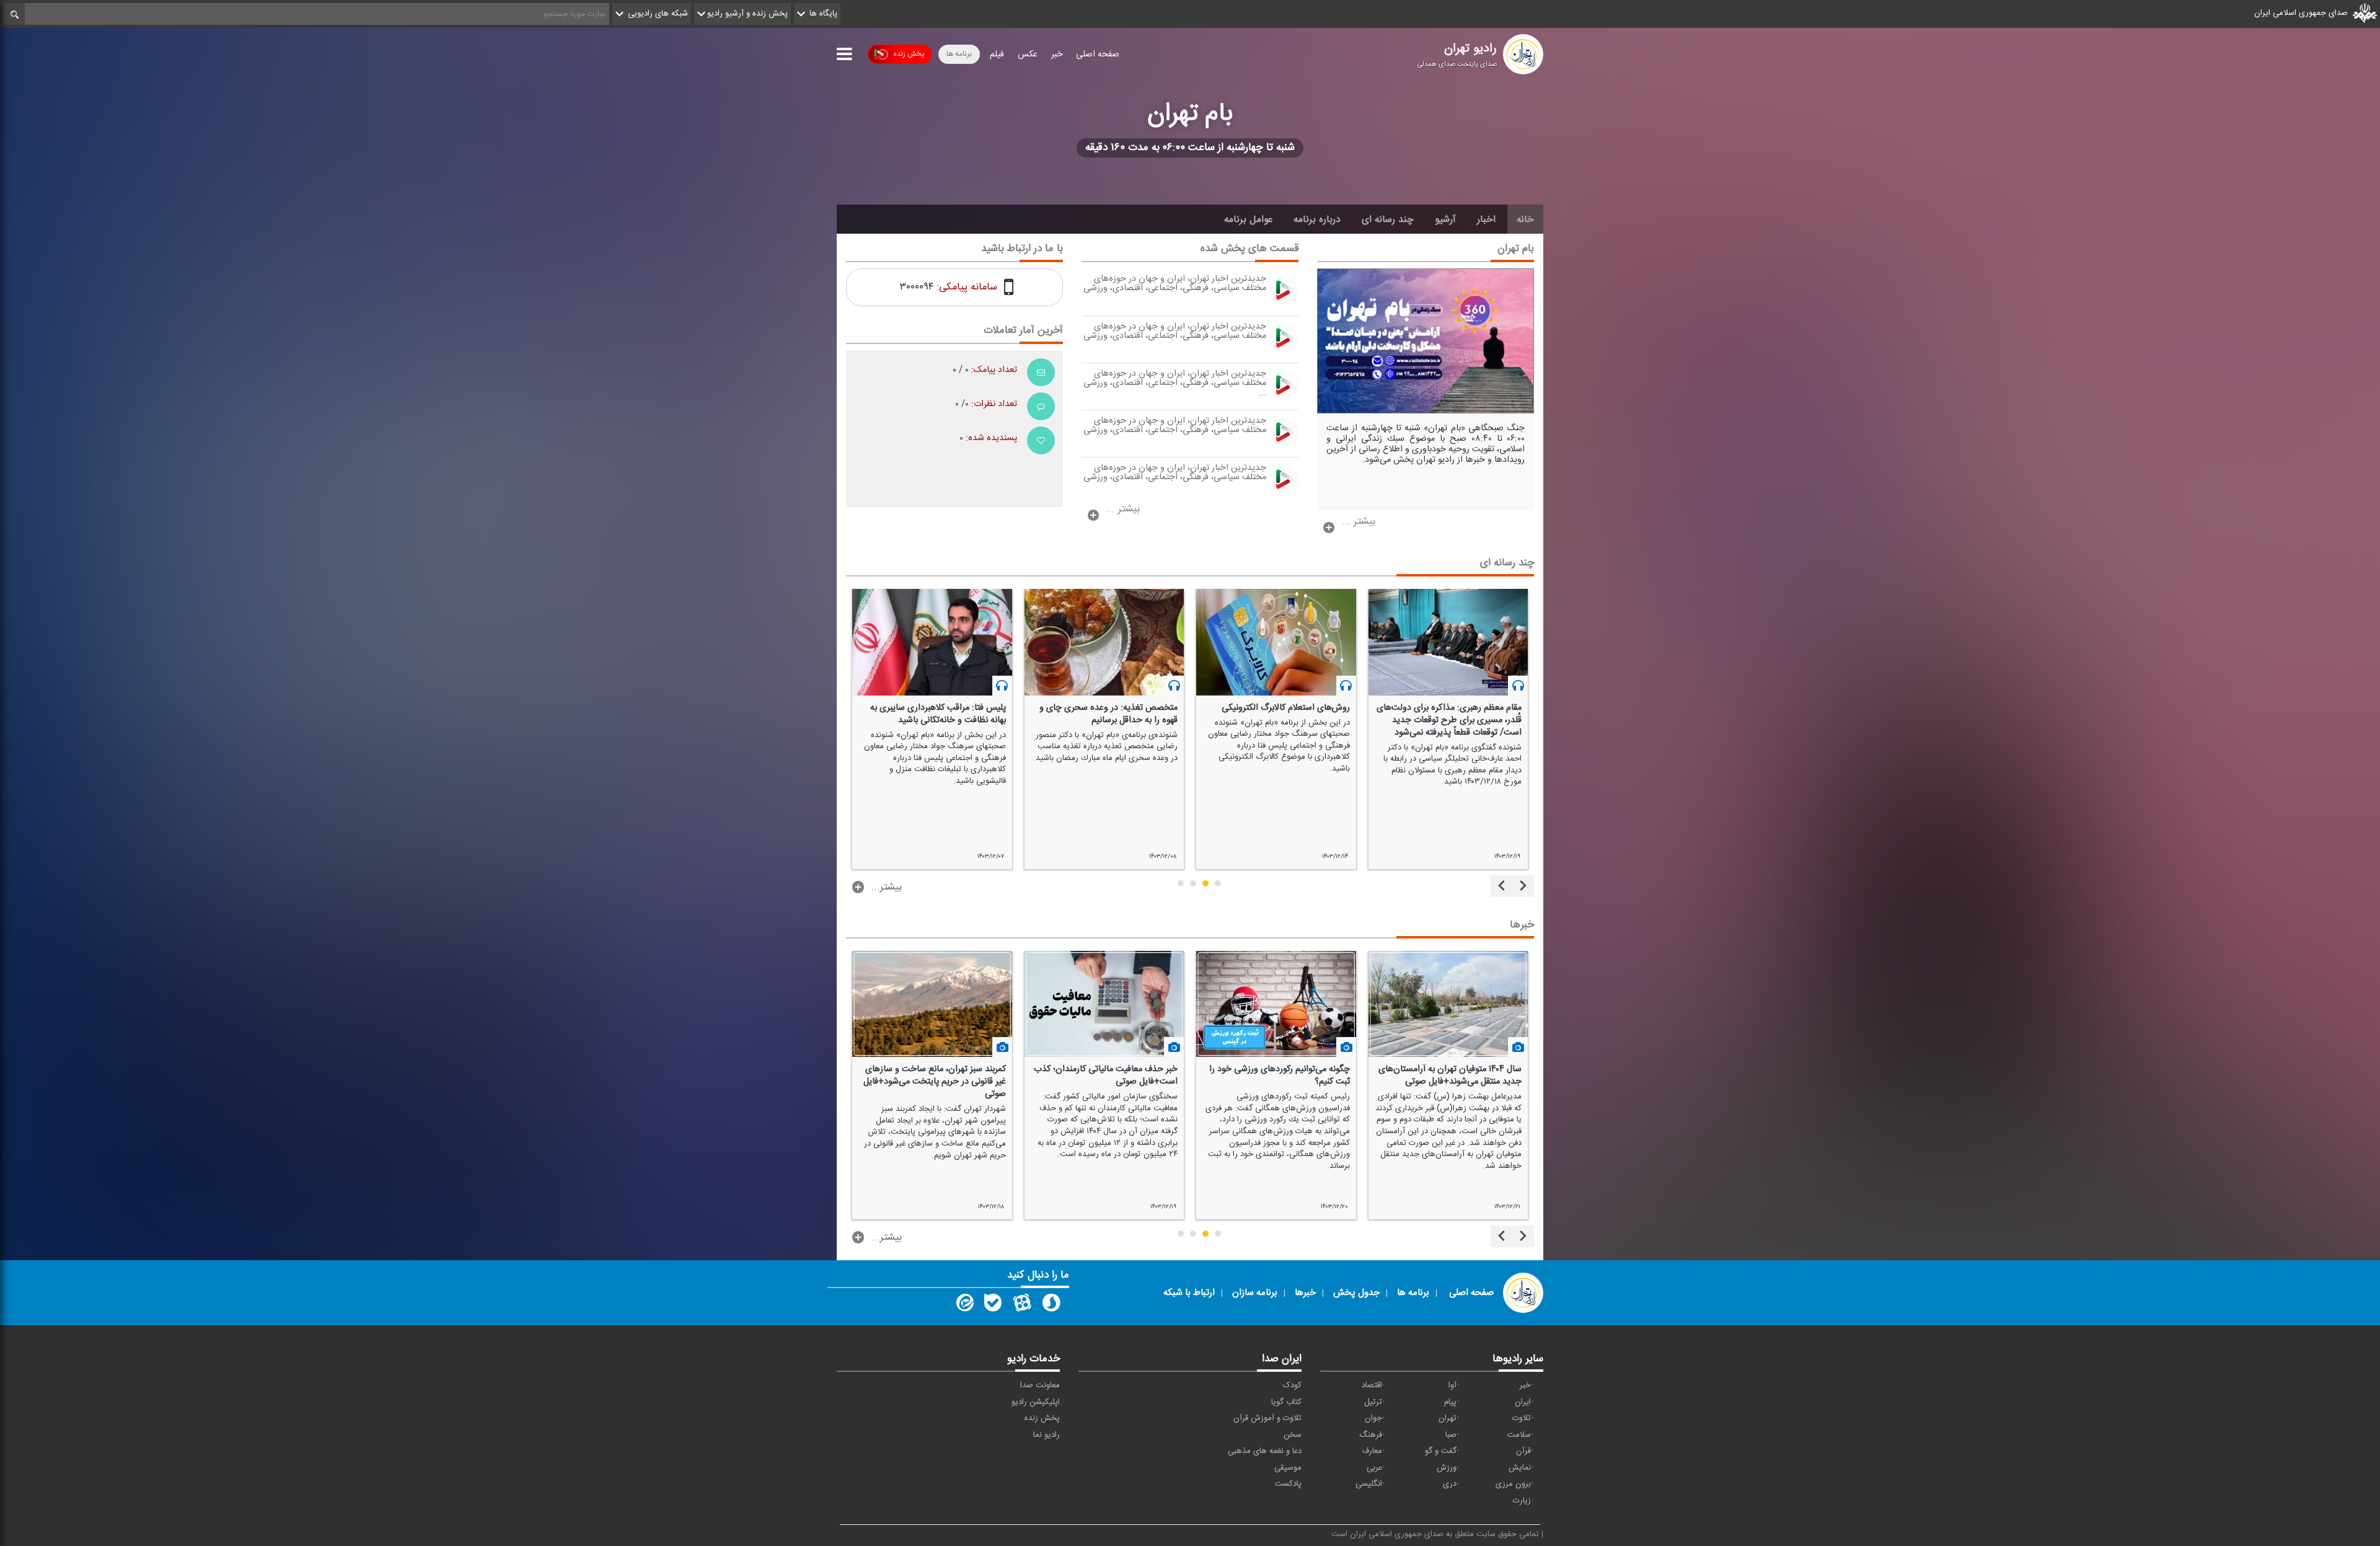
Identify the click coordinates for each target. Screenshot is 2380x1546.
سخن (1293, 1435)
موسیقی (1288, 1468)
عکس (1028, 55)
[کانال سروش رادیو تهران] (1051, 1305)
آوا (1452, 1385)
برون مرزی (1513, 1484)
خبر (1057, 55)
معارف (1372, 1451)
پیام (1450, 1402)
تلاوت (1522, 1418)
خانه (1525, 219)
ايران (1523, 1402)
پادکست (1288, 1484)
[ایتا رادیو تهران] (964, 1305)
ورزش (1447, 1468)
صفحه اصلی (1098, 55)
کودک (1292, 1385)
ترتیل (1373, 1402)
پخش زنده (909, 54)
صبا (1451, 1435)
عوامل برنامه (1248, 219)
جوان (1373, 1418)
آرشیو (1445, 219)
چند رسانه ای (1388, 219)
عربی (1374, 1468)
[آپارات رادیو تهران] (1022, 1305)
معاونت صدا (1040, 1385)
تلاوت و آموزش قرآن (1267, 1418)
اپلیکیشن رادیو (1036, 1402)
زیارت (1522, 1501)
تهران (1448, 1418)
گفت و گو (1441, 1451)
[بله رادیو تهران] (993, 1305)
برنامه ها (959, 54)
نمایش (1520, 1468)
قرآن (1523, 1451)
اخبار (1486, 219)
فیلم (997, 55)
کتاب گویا (1286, 1402)
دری (1450, 1484)
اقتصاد (1372, 1385)
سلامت (1519, 1435)
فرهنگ (1371, 1435)
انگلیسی (1369, 1484)
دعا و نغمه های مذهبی (1265, 1451)
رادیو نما (1047, 1435)
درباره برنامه (1317, 219)
